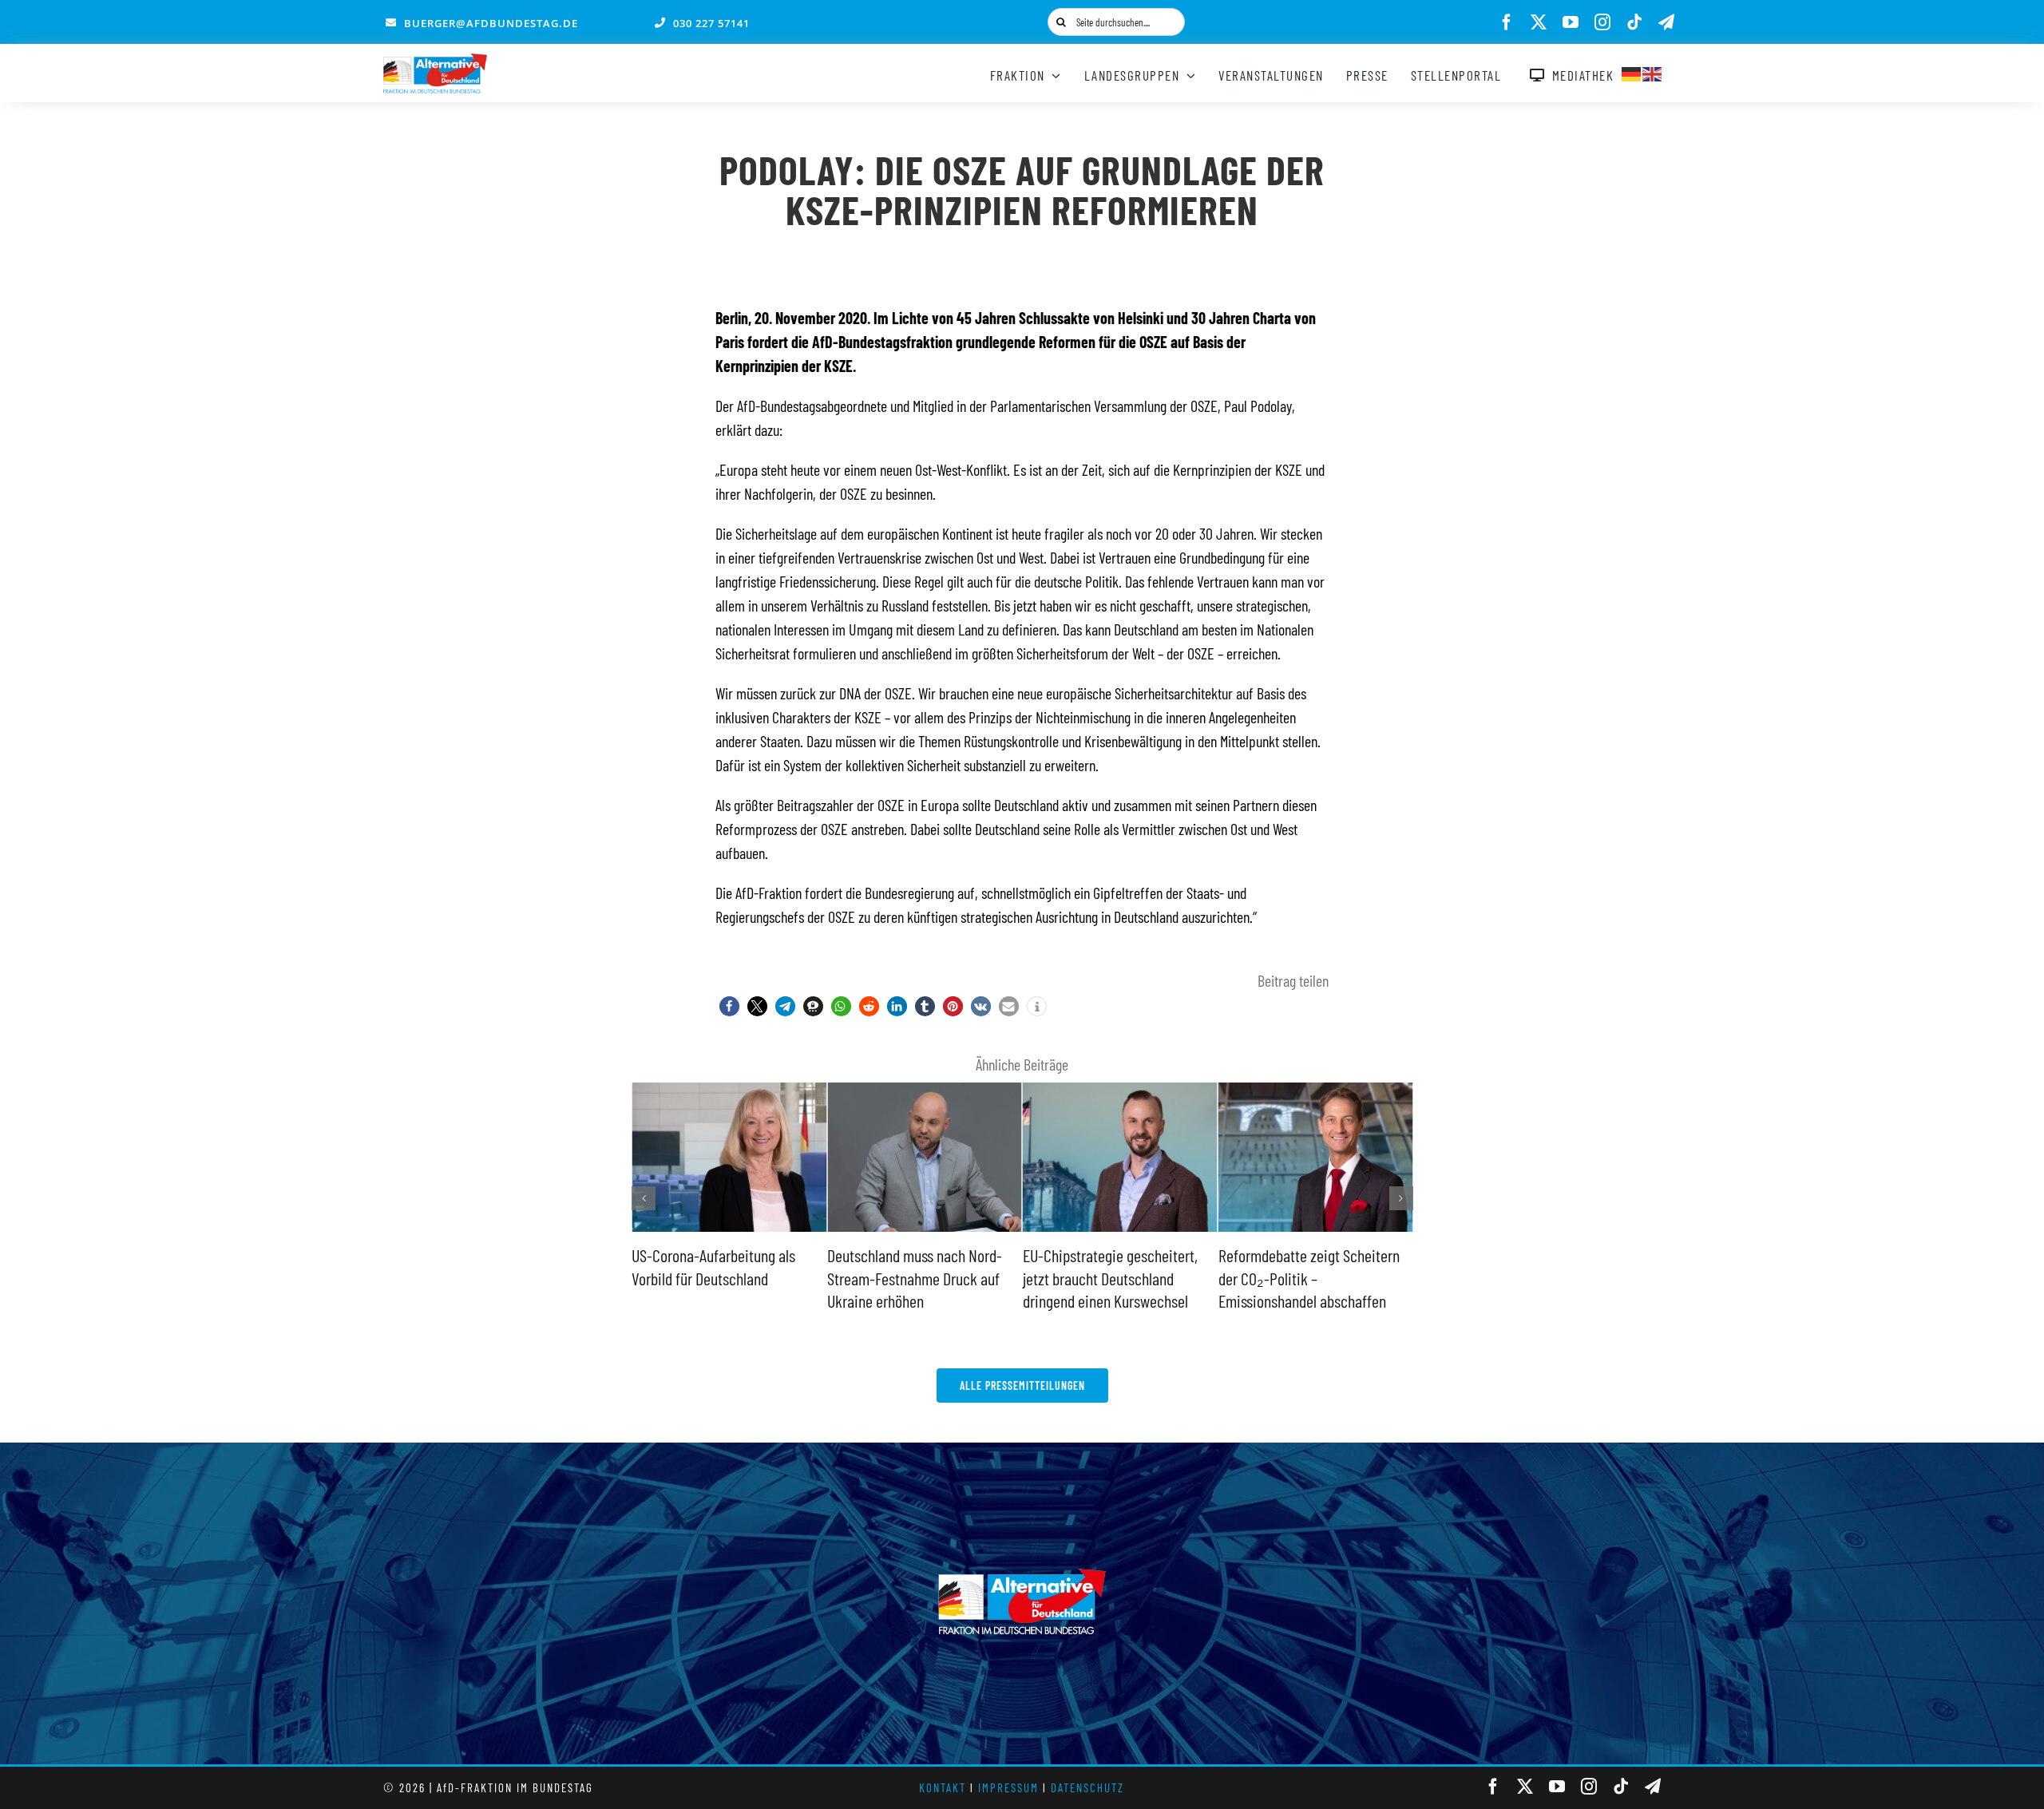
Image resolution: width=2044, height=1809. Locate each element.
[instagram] (1602, 22)
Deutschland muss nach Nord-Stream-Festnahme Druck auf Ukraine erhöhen (726, 1278)
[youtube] (1571, 22)
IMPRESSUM (1008, 1787)
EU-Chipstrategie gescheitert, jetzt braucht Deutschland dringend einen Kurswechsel (921, 1278)
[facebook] (1507, 22)
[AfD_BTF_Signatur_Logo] (435, 61)
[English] (1653, 72)
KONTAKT (943, 1787)
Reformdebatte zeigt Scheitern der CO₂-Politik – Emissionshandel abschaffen (1120, 1278)
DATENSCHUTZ (1087, 1787)
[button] (729, 1006)
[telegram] (1666, 22)
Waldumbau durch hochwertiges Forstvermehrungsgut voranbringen (1319, 1278)
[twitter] (1539, 22)
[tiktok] (1634, 22)
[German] (1632, 72)
